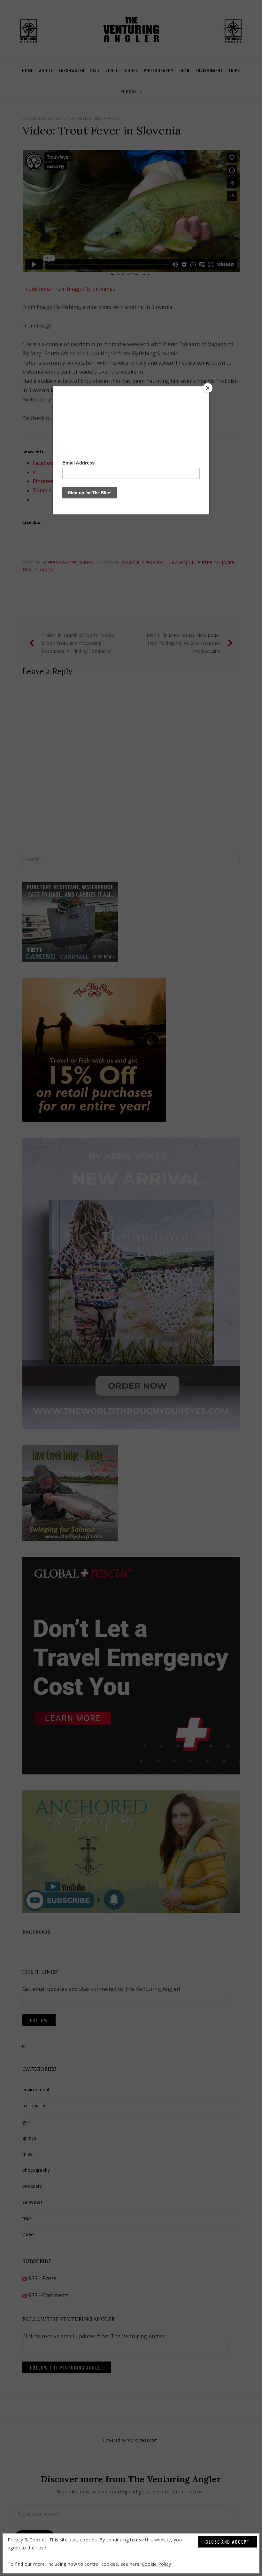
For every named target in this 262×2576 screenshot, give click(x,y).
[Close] (208, 388)
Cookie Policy (156, 2564)
